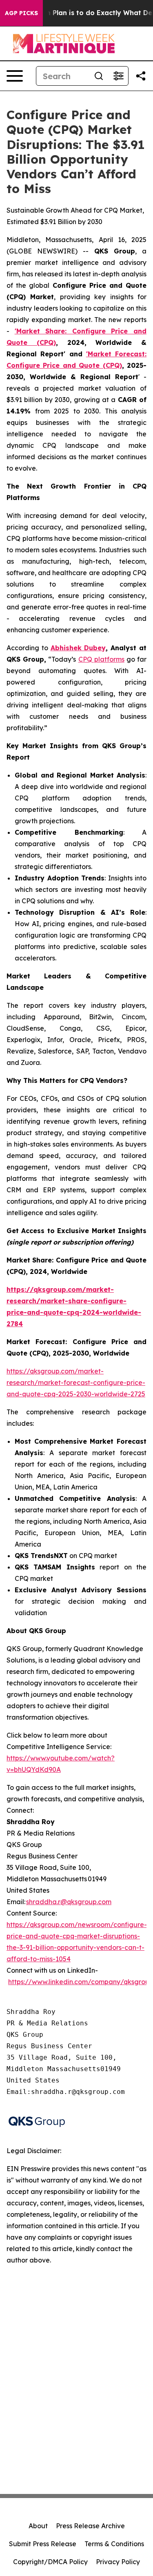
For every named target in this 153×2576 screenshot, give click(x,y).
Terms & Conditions (114, 2544)
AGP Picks (21, 13)
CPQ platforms (101, 659)
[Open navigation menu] (15, 76)
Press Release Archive (90, 2526)
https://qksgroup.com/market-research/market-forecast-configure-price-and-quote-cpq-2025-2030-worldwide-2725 (76, 1382)
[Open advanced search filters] (118, 76)
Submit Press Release (43, 2544)
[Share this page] (141, 76)
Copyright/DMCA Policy (50, 2562)
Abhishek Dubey (78, 648)
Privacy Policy (118, 2562)
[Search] (99, 76)
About (38, 2526)
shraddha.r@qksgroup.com (69, 1902)
